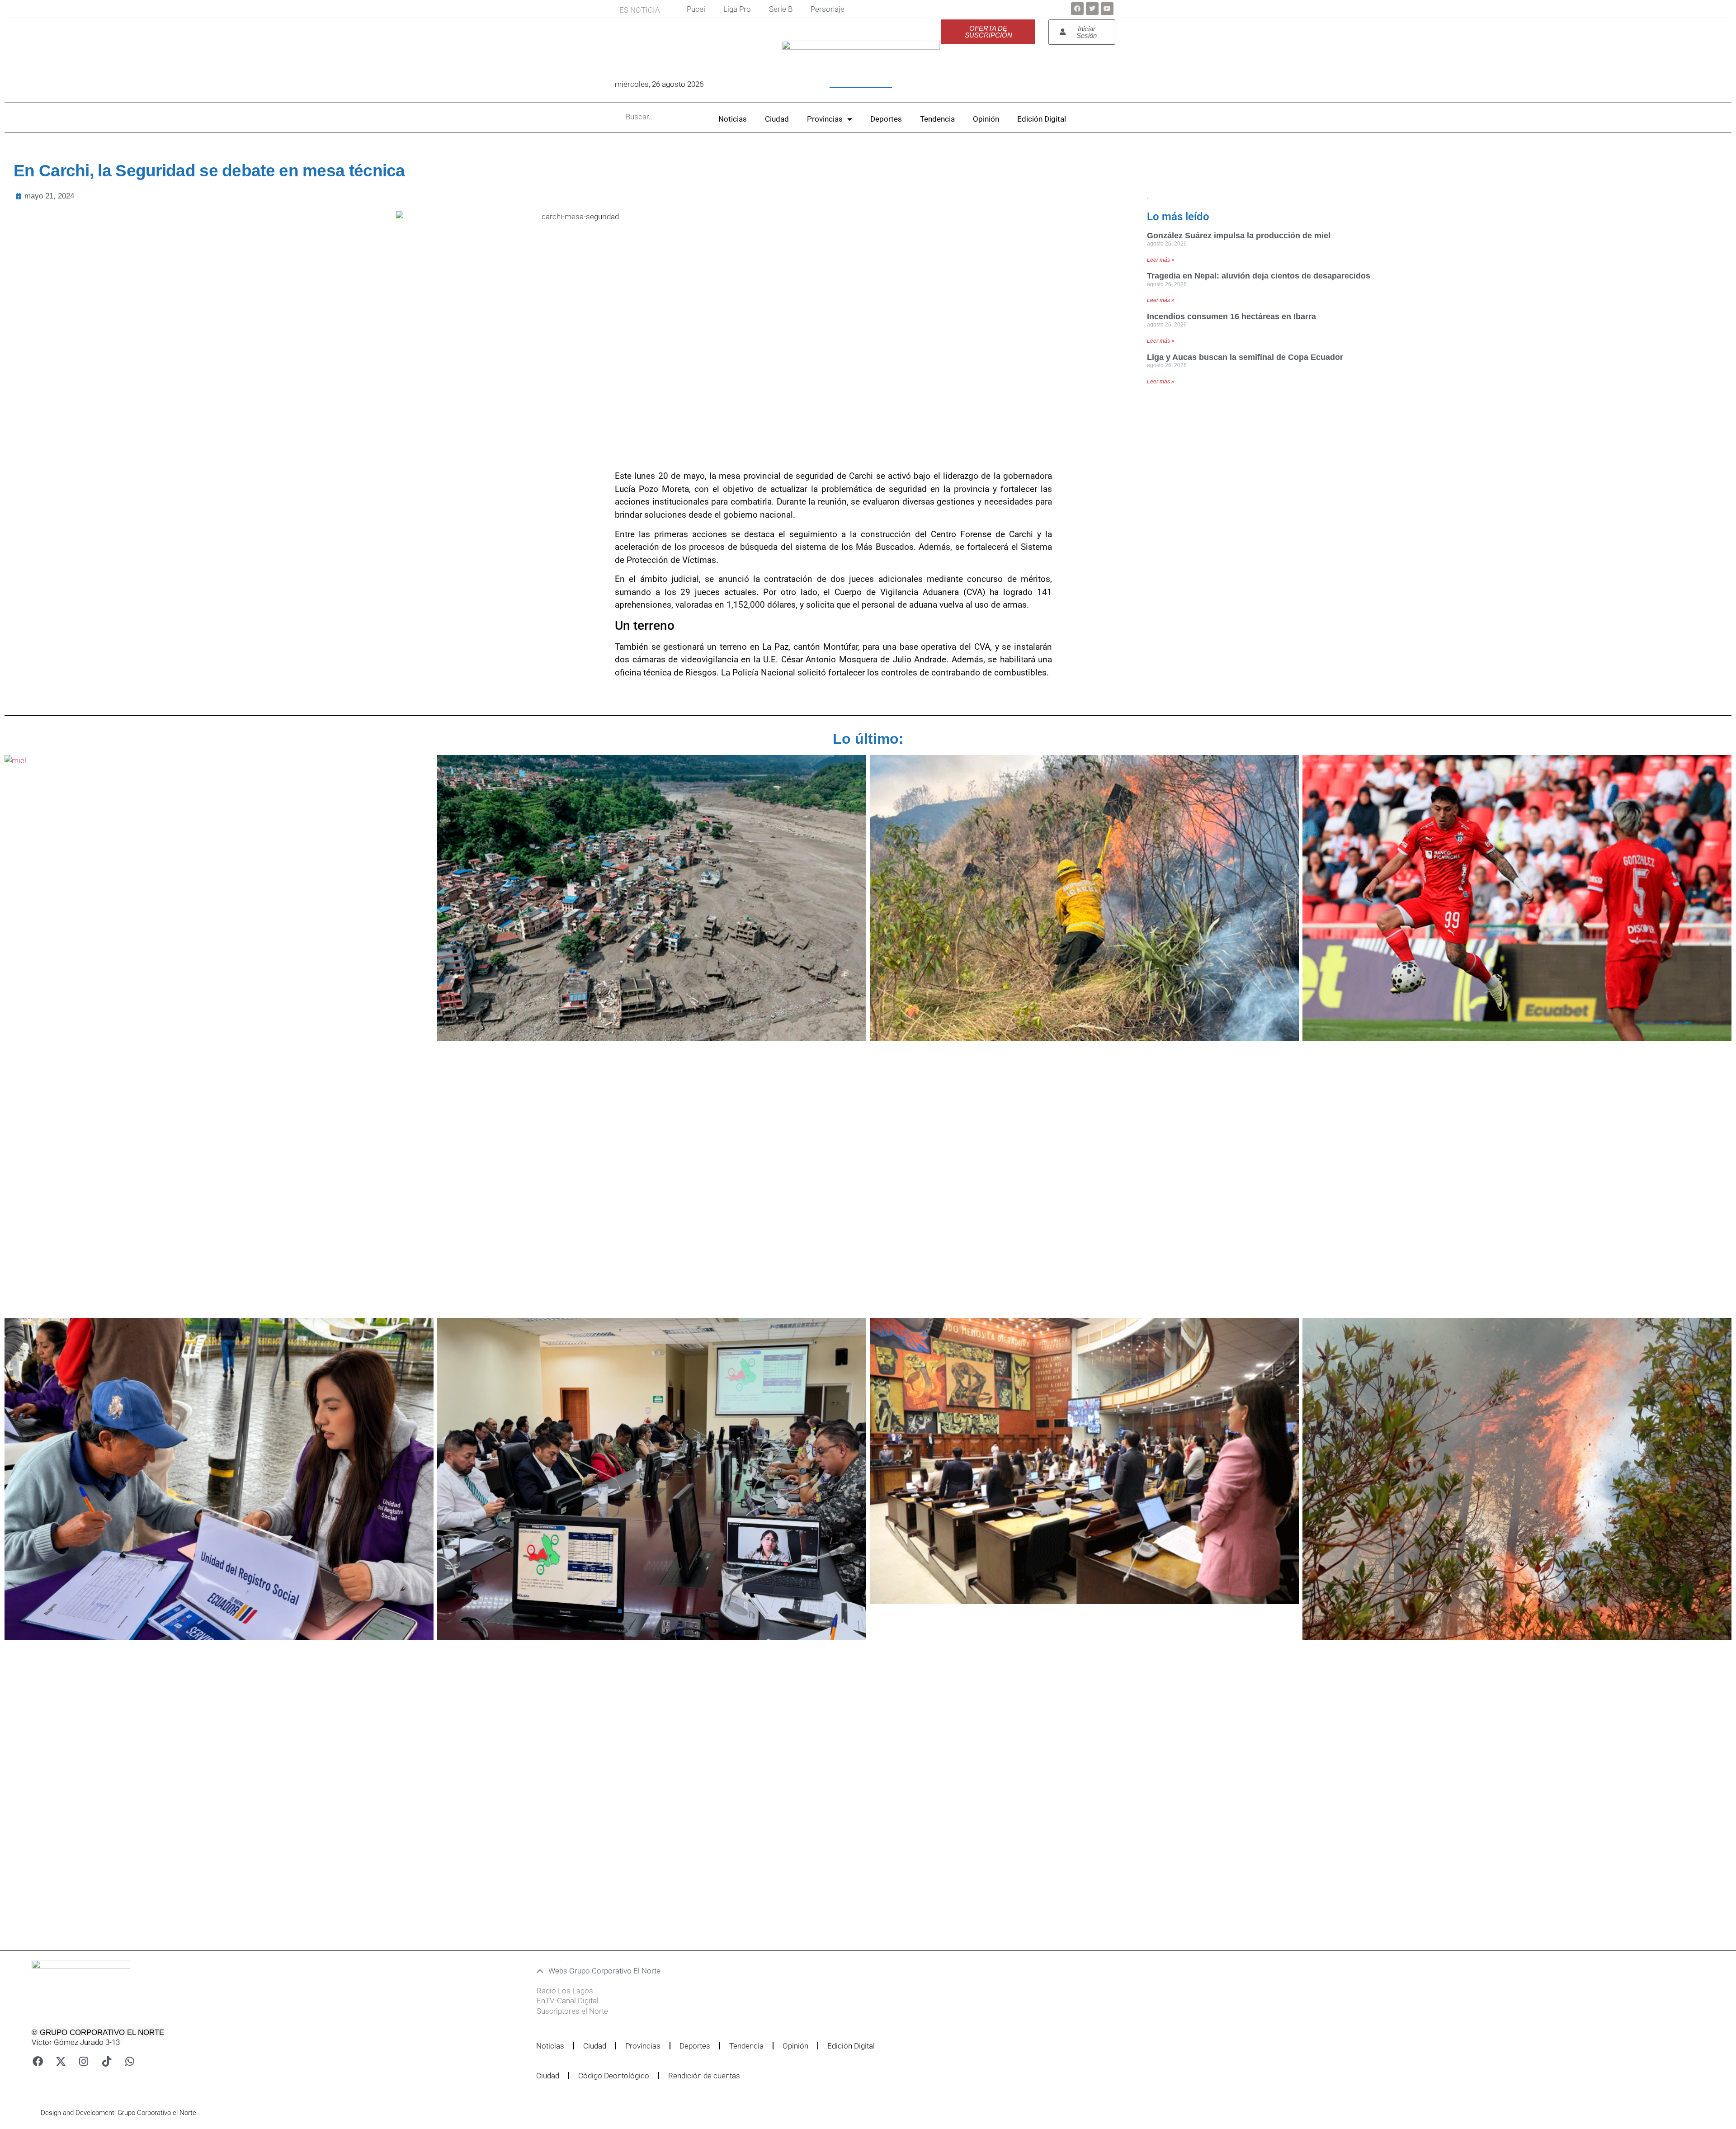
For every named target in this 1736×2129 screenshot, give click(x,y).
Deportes (886, 119)
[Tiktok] (107, 2061)
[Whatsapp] (130, 2061)
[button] (815, 1971)
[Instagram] (84, 2061)
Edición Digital (1042, 119)
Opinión (986, 119)
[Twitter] (1092, 9)
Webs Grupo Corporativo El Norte (604, 1971)
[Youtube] (1107, 9)
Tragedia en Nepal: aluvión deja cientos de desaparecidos (1259, 276)
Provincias (825, 119)
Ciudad (777, 119)
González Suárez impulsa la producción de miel (1239, 236)
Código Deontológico (614, 2076)
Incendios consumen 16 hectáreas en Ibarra (1231, 316)
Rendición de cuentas (704, 2076)
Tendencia (937, 119)
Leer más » (1161, 260)
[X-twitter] (61, 2061)
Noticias (733, 119)
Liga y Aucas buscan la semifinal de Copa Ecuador (1245, 357)
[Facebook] (1077, 9)
